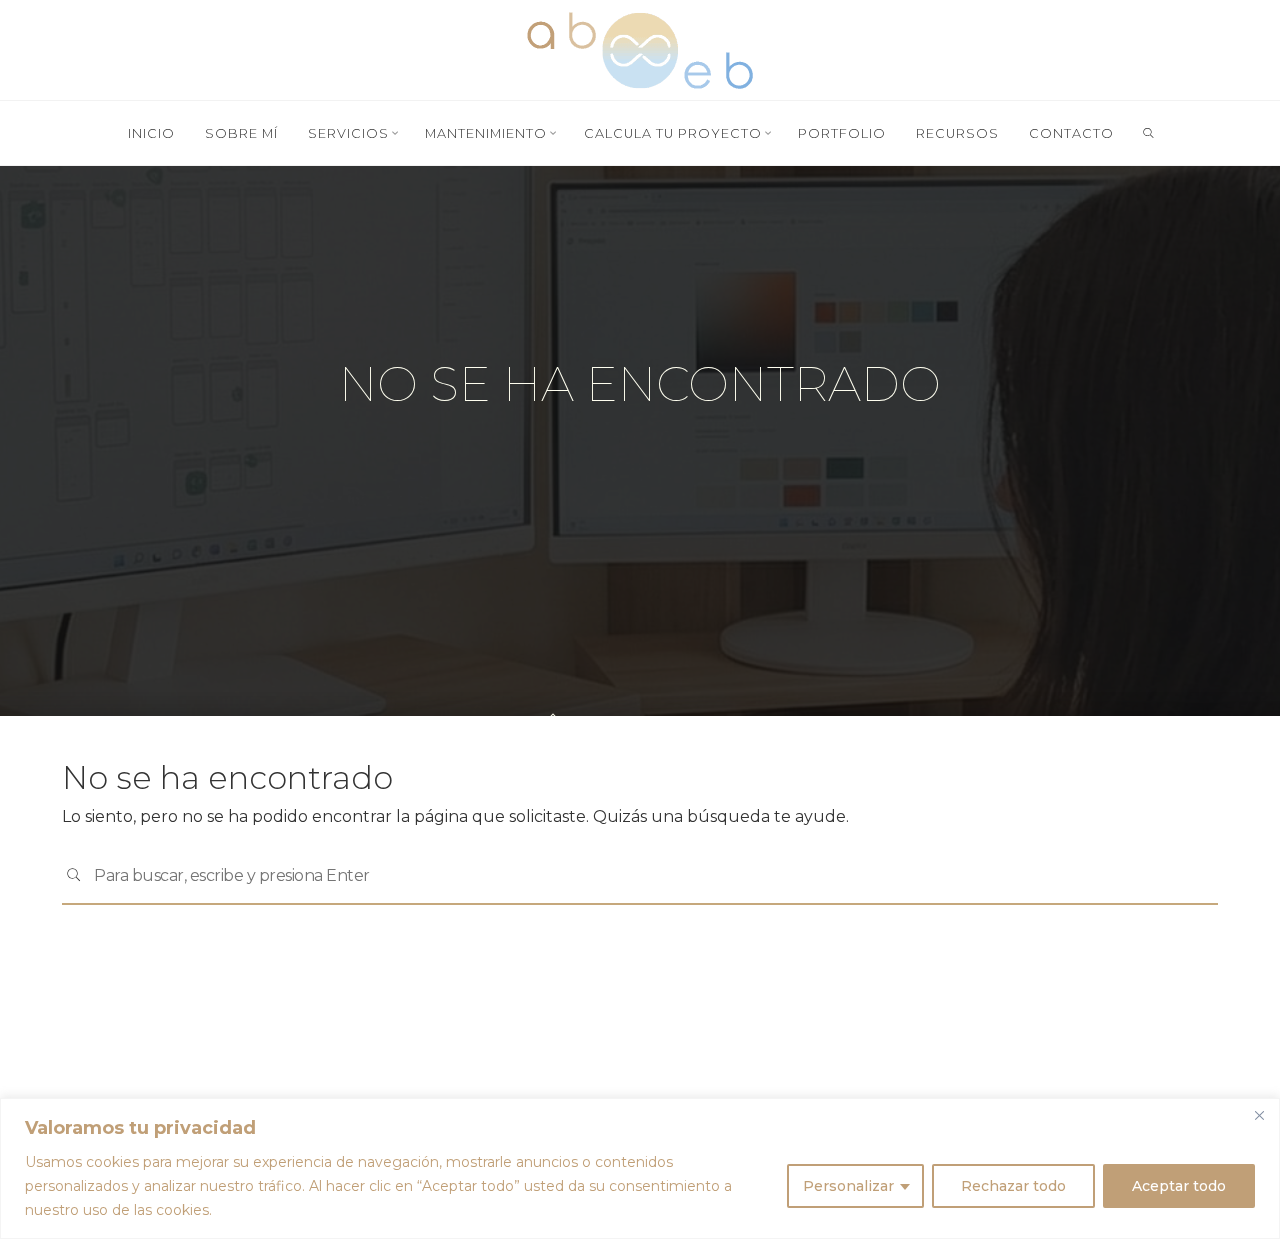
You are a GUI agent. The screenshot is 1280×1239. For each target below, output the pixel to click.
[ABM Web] (640, 48)
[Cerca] (1259, 1115)
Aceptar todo (1179, 1186)
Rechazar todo (1013, 1186)
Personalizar (848, 1186)
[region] (640, 1168)
